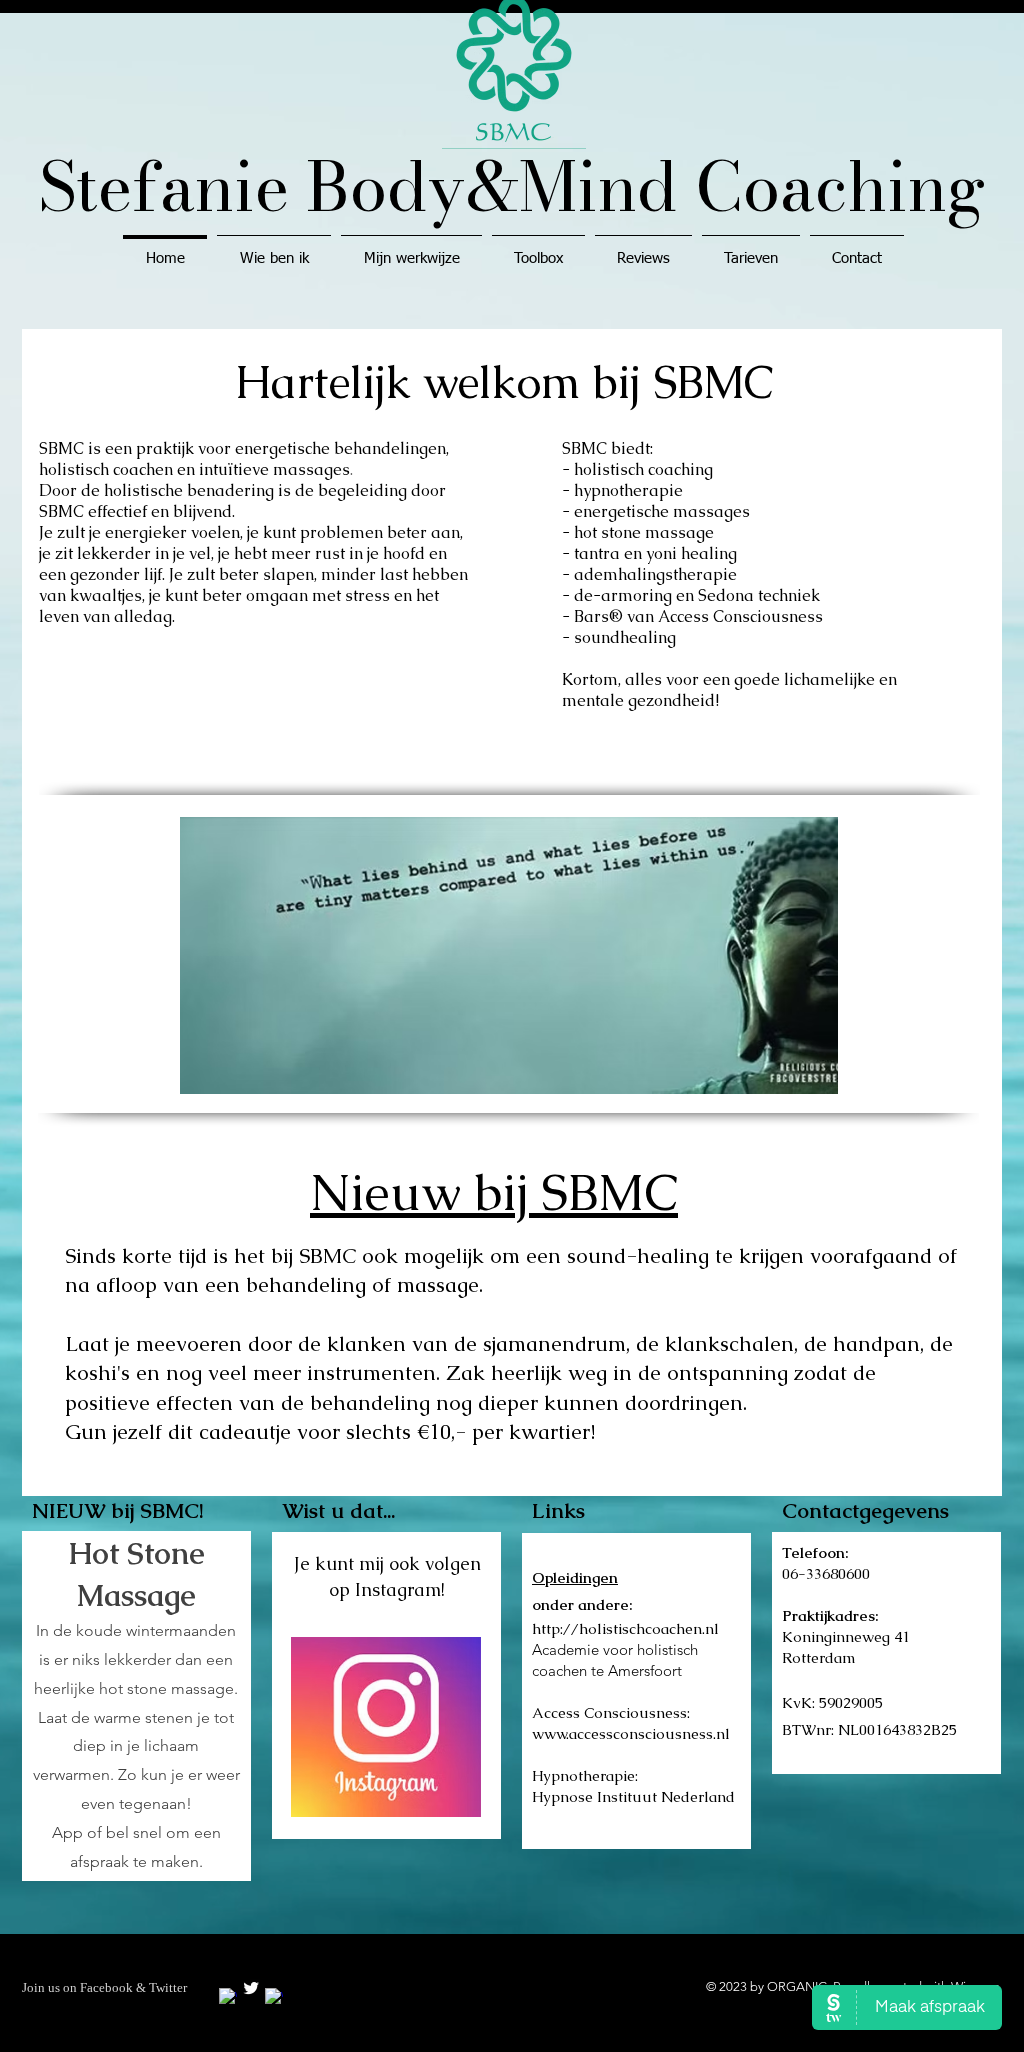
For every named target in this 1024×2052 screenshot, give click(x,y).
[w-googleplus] (274, 1997)
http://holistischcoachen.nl (625, 1628)
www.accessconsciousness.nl (631, 1733)
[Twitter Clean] (251, 1988)
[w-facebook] (228, 1997)
